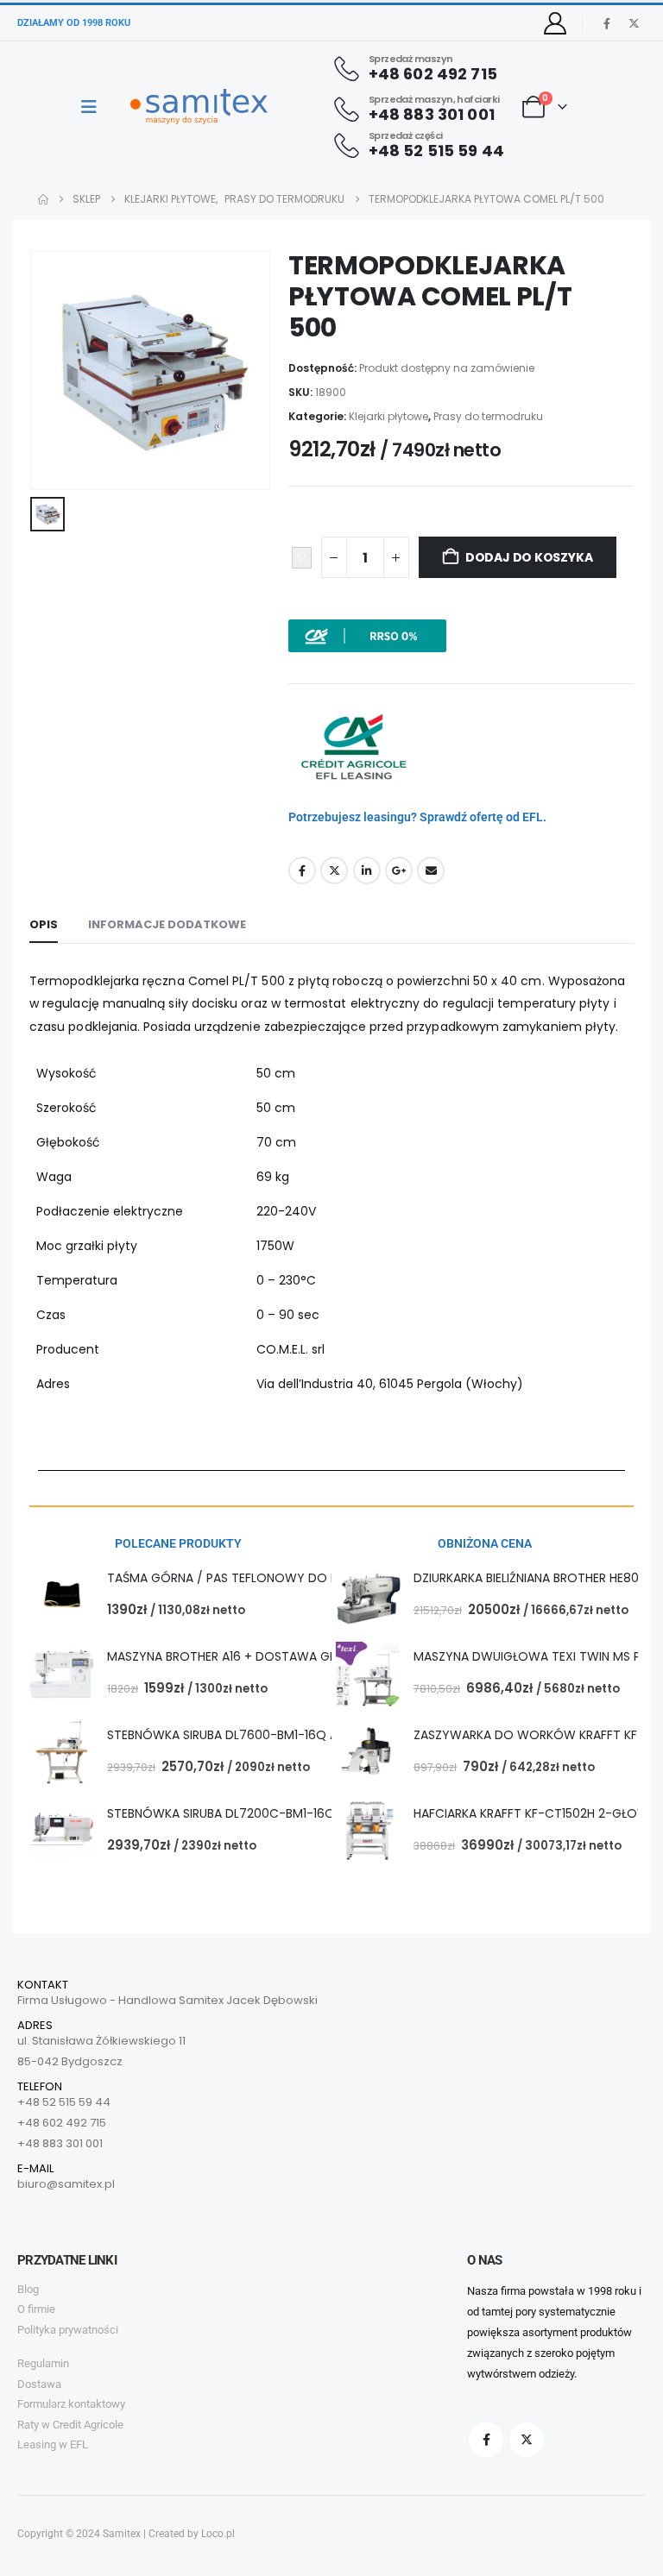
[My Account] (556, 23)
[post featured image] (62, 1596)
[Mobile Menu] (95, 107)
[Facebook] (607, 23)
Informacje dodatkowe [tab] (167, 924)
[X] (634, 23)
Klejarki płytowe (388, 416)
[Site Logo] (199, 107)
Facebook (302, 870)
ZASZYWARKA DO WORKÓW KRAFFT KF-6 (533, 1735)
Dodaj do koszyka (529, 557)
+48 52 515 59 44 (64, 2102)
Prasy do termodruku (488, 416)
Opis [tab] (44, 924)
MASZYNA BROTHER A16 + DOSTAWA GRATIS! (236, 1656)
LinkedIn (367, 870)
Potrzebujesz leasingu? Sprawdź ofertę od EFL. (417, 817)
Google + (399, 870)
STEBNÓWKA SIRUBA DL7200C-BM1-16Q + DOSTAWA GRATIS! (283, 1813)
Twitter (334, 870)
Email (431, 870)
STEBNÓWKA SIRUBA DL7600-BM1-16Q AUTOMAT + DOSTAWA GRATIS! (310, 1735)
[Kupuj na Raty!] (367, 635)
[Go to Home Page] (43, 199)
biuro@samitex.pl (66, 2184)
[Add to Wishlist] (302, 558)
